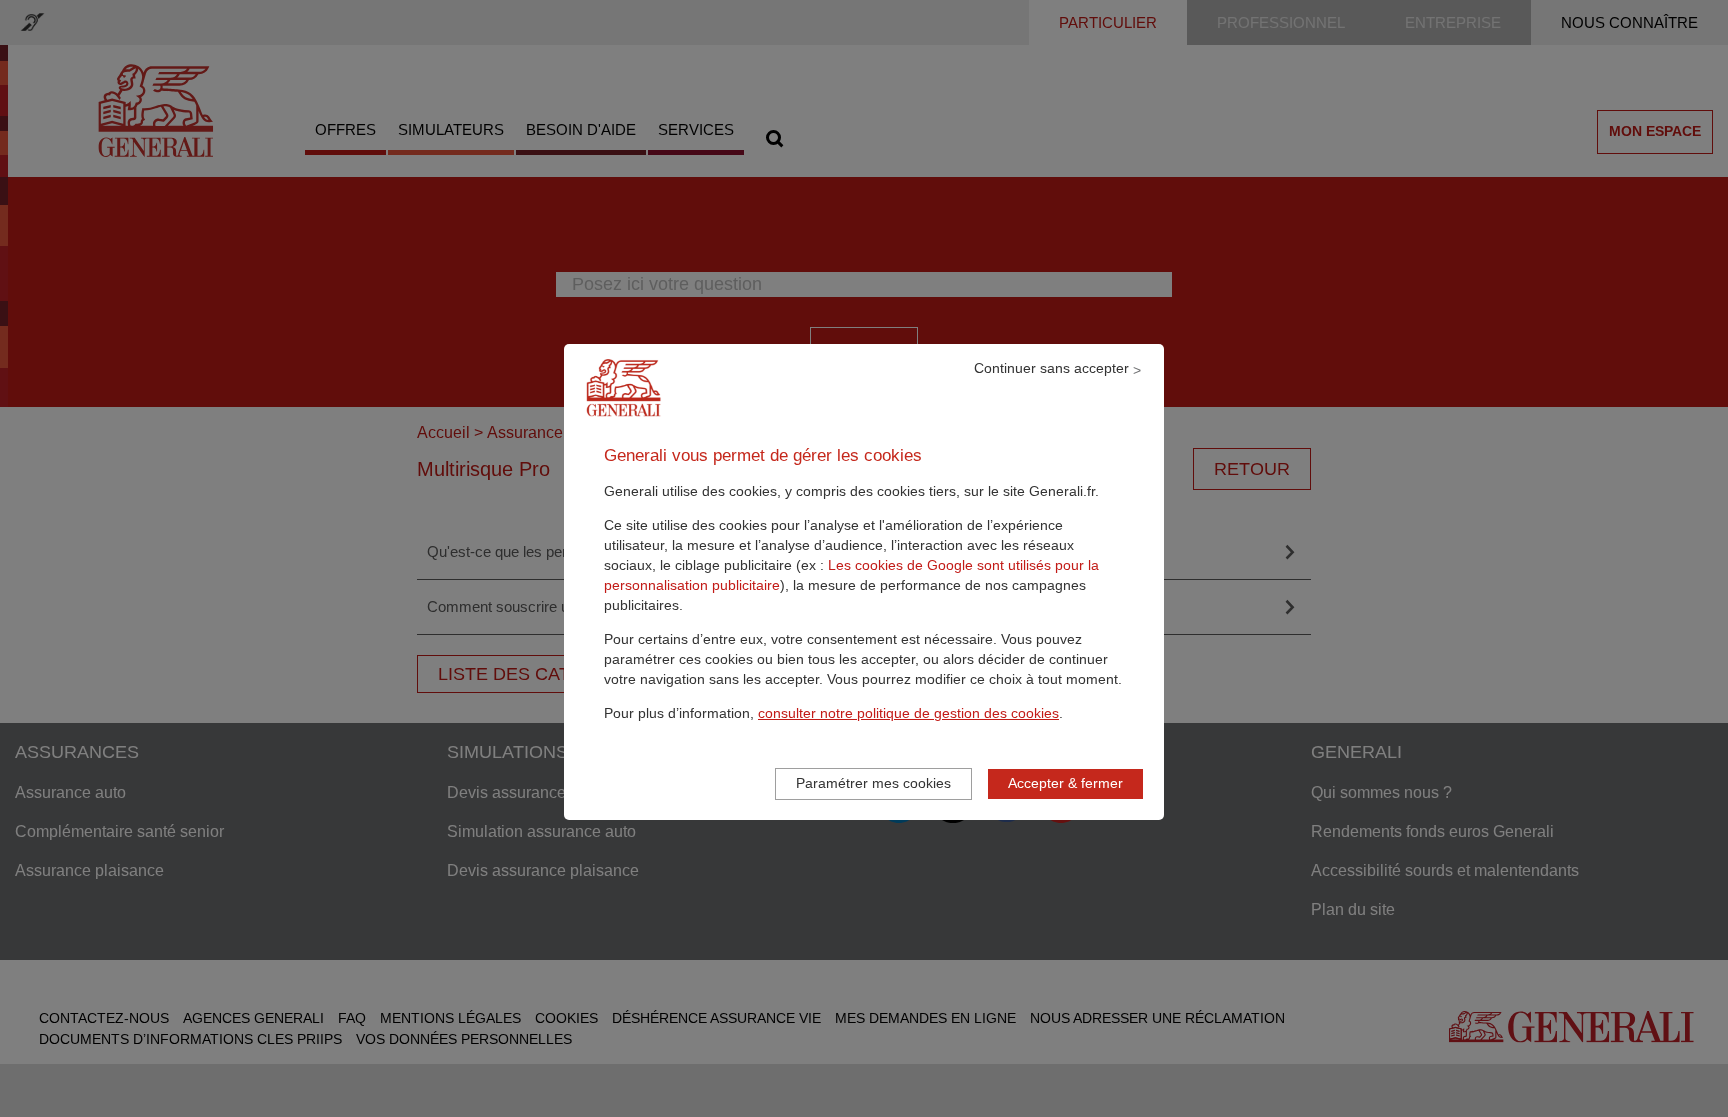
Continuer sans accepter (1051, 368)
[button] (908, 713)
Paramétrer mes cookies (873, 783)
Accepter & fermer (1065, 783)
